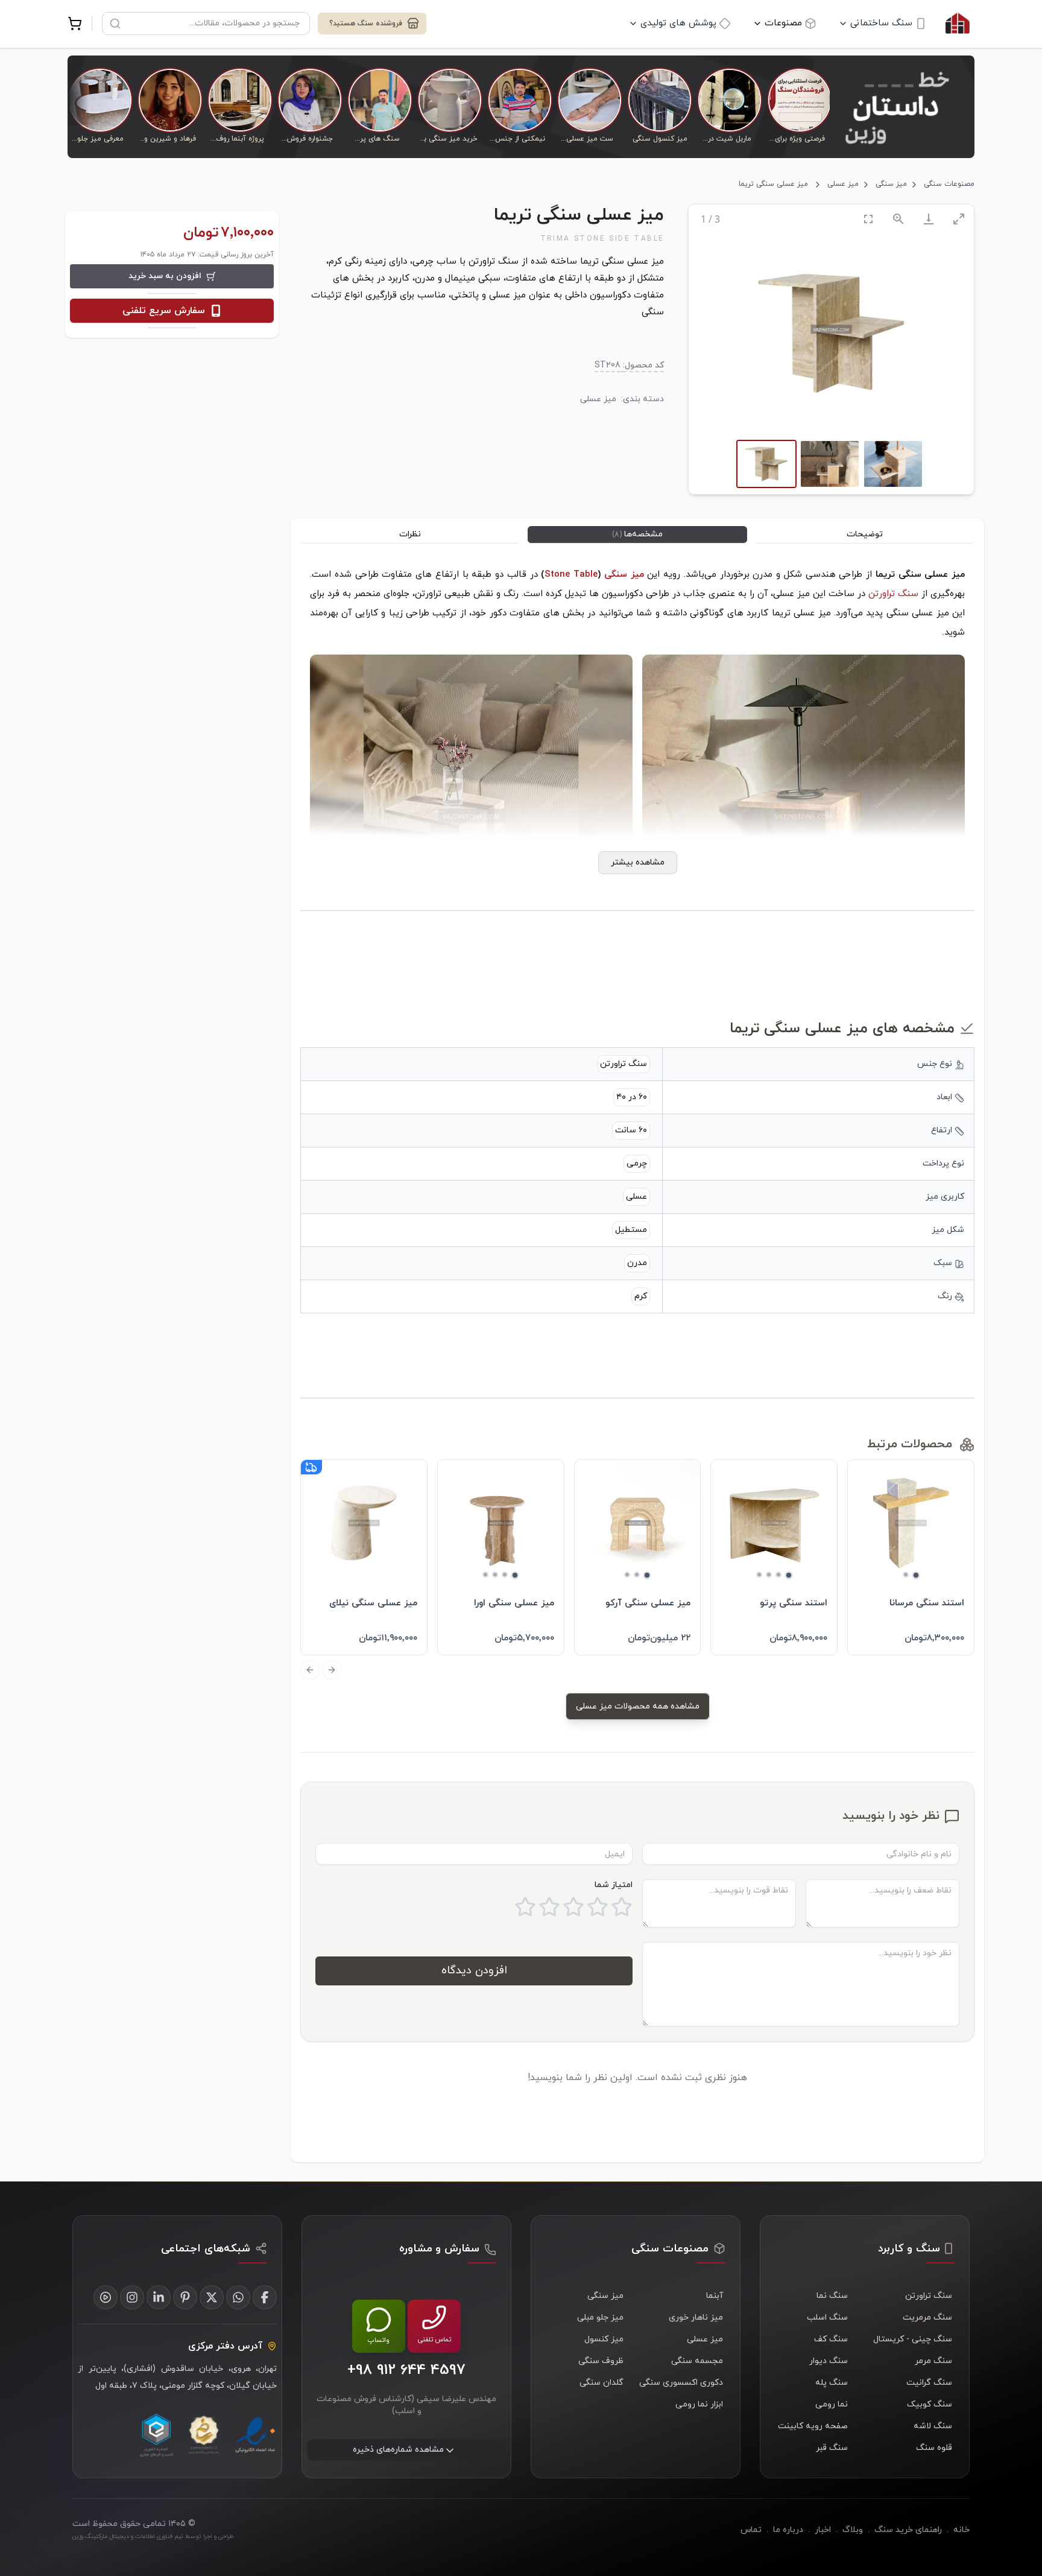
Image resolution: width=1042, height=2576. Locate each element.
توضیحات (865, 534)
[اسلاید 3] (769, 1575)
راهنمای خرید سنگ (908, 2530)
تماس (751, 2530)
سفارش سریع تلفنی (164, 311)
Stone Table (571, 575)
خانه (961, 2530)
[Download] (929, 219)
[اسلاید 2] (906, 1575)
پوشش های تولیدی (678, 23)
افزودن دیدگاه (474, 1971)
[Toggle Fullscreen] (868, 219)
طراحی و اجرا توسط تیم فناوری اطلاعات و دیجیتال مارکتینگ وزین (153, 2536)
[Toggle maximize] (959, 219)
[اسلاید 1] (916, 1575)
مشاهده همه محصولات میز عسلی (638, 1706)
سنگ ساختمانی (881, 23)
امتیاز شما (614, 1885)
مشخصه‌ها (637, 534)
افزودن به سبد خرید (165, 276)
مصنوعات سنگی (949, 184)
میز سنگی (891, 184)
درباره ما (788, 2530)
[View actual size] (898, 219)
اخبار (823, 2530)
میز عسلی (843, 184)
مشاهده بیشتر (638, 862)
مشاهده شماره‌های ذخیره (398, 2450)
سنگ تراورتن (893, 594)
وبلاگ (853, 2530)
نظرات (410, 534)
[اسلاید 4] (759, 1575)
